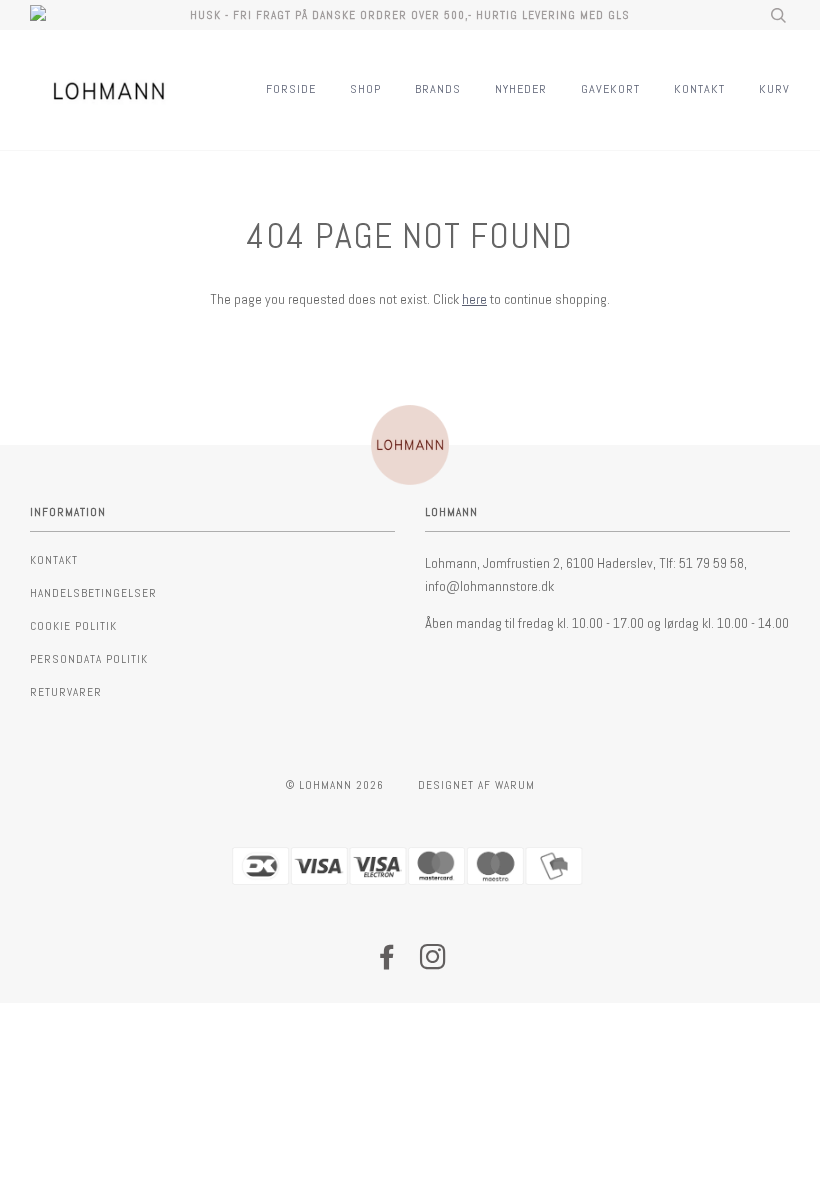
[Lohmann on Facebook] (387, 963)
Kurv (774, 89)
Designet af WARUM (476, 785)
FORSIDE (291, 89)
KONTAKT (699, 89)
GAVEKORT (610, 89)
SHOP (365, 89)
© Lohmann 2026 (335, 785)
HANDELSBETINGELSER (93, 593)
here (474, 299)
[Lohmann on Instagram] (433, 963)
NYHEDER (521, 89)
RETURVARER (66, 692)
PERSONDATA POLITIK (89, 659)
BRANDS (438, 89)
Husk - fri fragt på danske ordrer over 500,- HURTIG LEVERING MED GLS (410, 15)
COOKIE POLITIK (73, 626)
